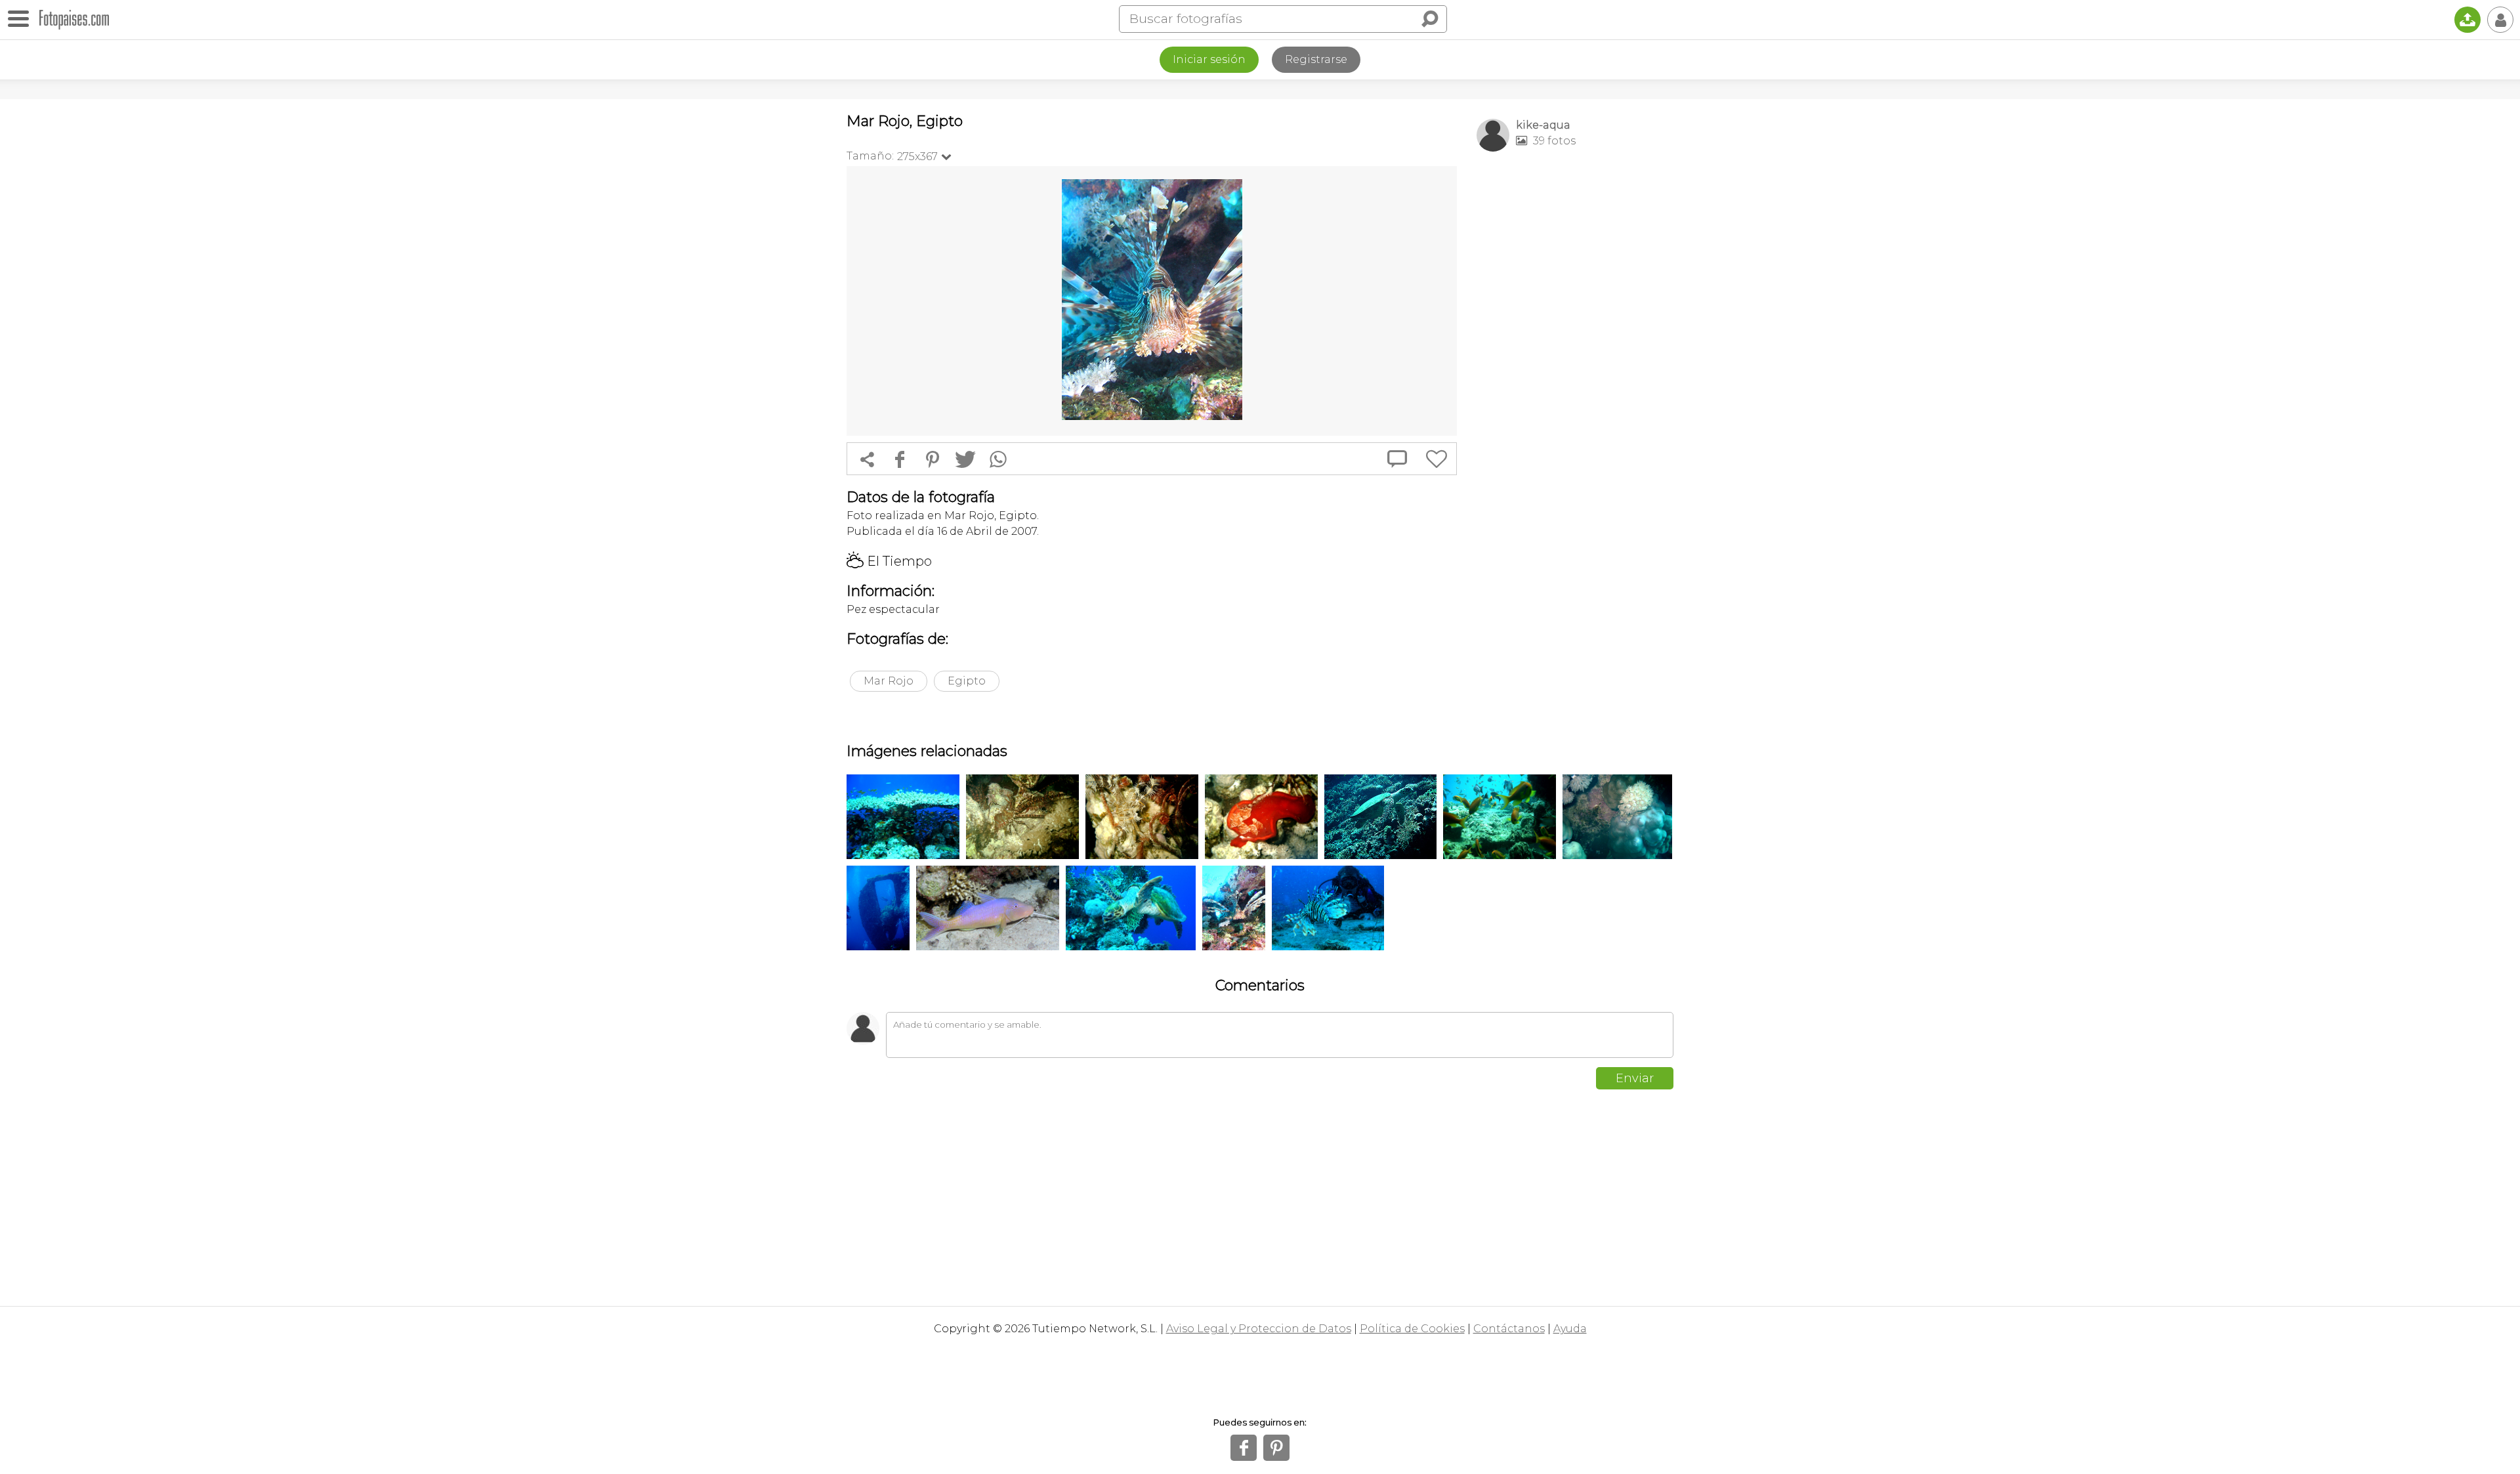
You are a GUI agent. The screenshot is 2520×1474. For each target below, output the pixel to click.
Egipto (967, 681)
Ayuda (1570, 1329)
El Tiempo (889, 561)
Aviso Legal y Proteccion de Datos (1259, 1329)
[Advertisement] (1575, 368)
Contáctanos (1509, 1329)
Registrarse (1316, 59)
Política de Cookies (1412, 1329)
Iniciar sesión (1209, 59)
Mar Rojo (889, 681)
